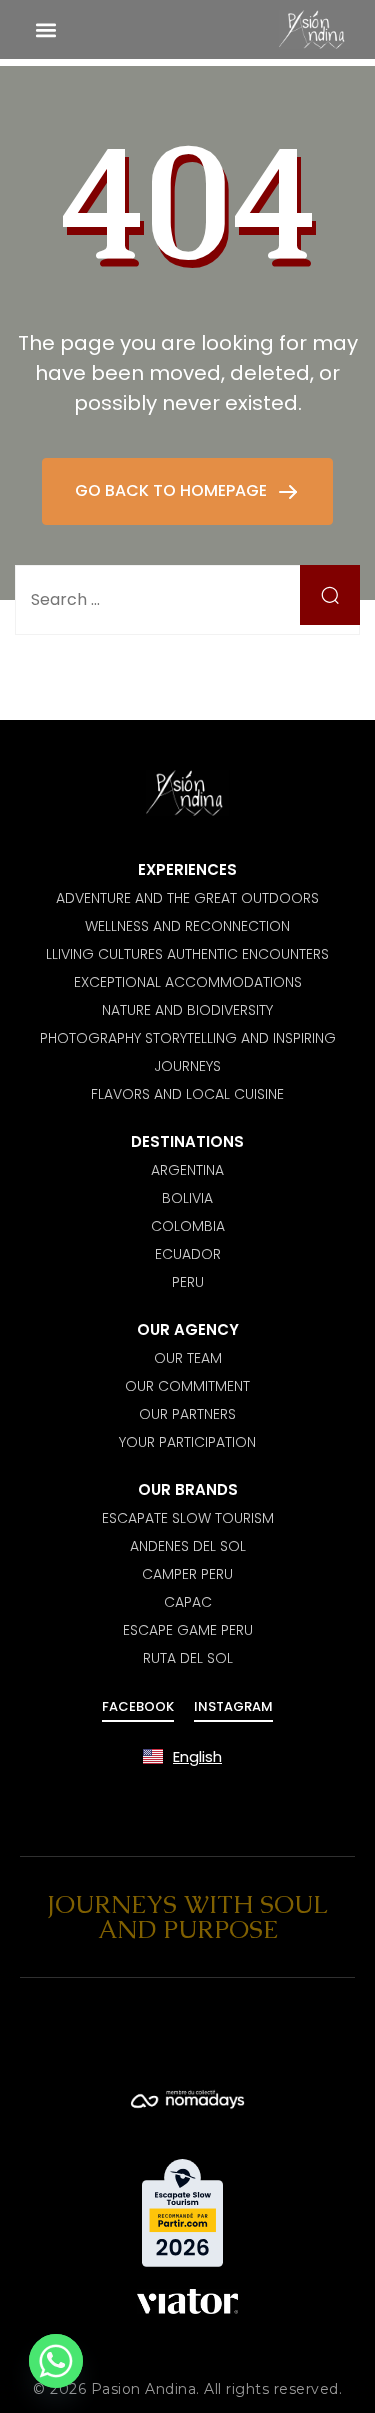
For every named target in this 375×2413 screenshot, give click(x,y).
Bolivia (187, 1198)
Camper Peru (187, 1574)
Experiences (187, 869)
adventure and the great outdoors (187, 898)
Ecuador (188, 1254)
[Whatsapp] (56, 2361)
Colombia (188, 1226)
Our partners (187, 1414)
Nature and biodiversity (187, 1010)
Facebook (138, 1706)
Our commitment (187, 1386)
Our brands (188, 1489)
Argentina (187, 1170)
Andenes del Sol (188, 1546)
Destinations (187, 1141)
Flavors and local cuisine (187, 1094)
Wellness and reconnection (187, 926)
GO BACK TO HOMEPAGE (173, 490)
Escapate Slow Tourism (188, 1518)
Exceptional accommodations (188, 982)
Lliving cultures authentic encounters (187, 954)
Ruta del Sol (188, 1658)
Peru (188, 1282)
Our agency (188, 1329)
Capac (188, 1602)
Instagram (233, 1706)
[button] (45, 29)
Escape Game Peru (188, 1630)
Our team (188, 1358)
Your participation (187, 1442)
